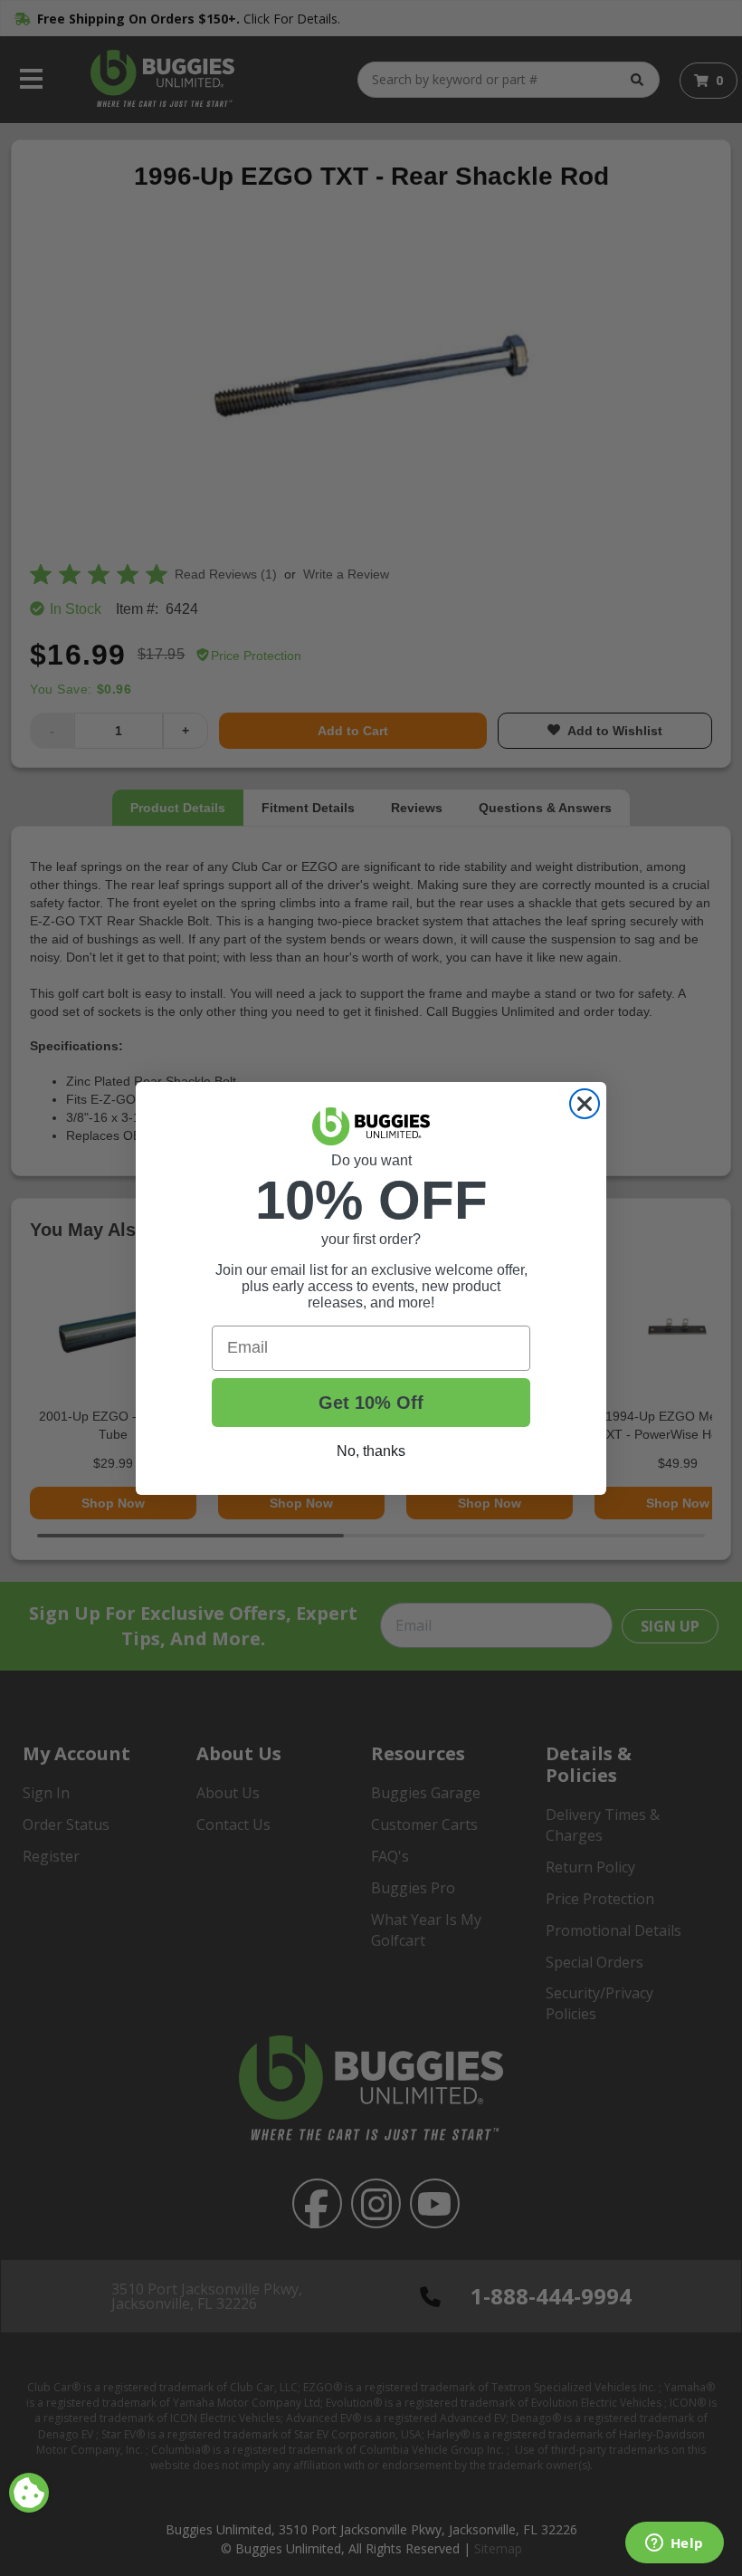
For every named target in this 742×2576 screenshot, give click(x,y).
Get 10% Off (371, 1403)
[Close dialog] (585, 1104)
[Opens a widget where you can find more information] (674, 2544)
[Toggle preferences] (29, 2493)
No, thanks (371, 1451)
